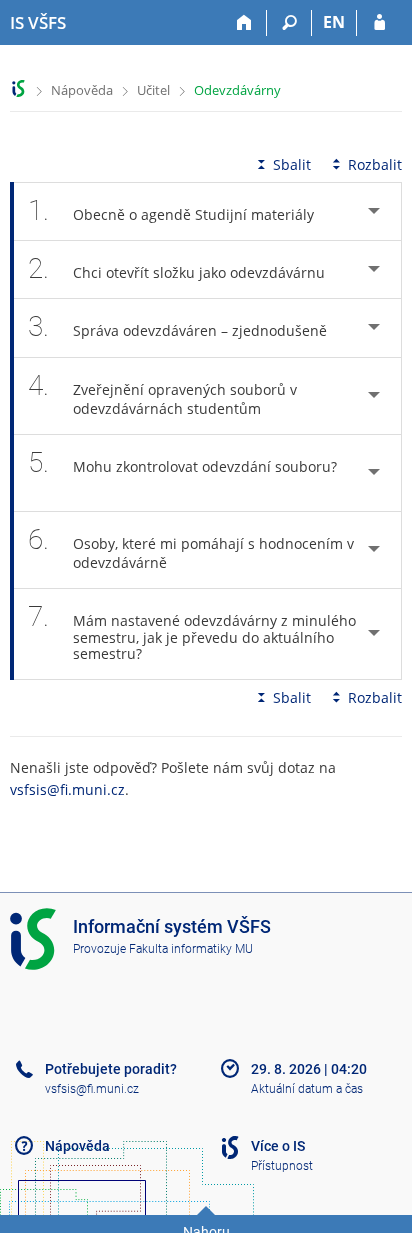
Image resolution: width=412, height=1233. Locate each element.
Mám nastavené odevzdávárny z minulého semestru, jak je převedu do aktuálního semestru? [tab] (192, 631)
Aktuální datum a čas (307, 1089)
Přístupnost (282, 1166)
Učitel (153, 90)
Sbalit (292, 164)
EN (334, 22)
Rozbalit (375, 164)
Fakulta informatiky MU (191, 949)
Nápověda (82, 90)
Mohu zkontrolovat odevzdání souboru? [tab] (182, 462)
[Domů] (244, 23)
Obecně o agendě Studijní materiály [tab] (171, 210)
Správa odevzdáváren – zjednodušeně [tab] (177, 326)
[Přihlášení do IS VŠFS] (379, 23)
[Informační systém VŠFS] (18, 88)
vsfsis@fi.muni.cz (67, 789)
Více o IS (278, 1146)
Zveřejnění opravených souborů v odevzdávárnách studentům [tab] (162, 393)
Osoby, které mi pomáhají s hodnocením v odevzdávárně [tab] (191, 547)
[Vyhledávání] (289, 23)
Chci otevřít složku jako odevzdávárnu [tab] (176, 268)
